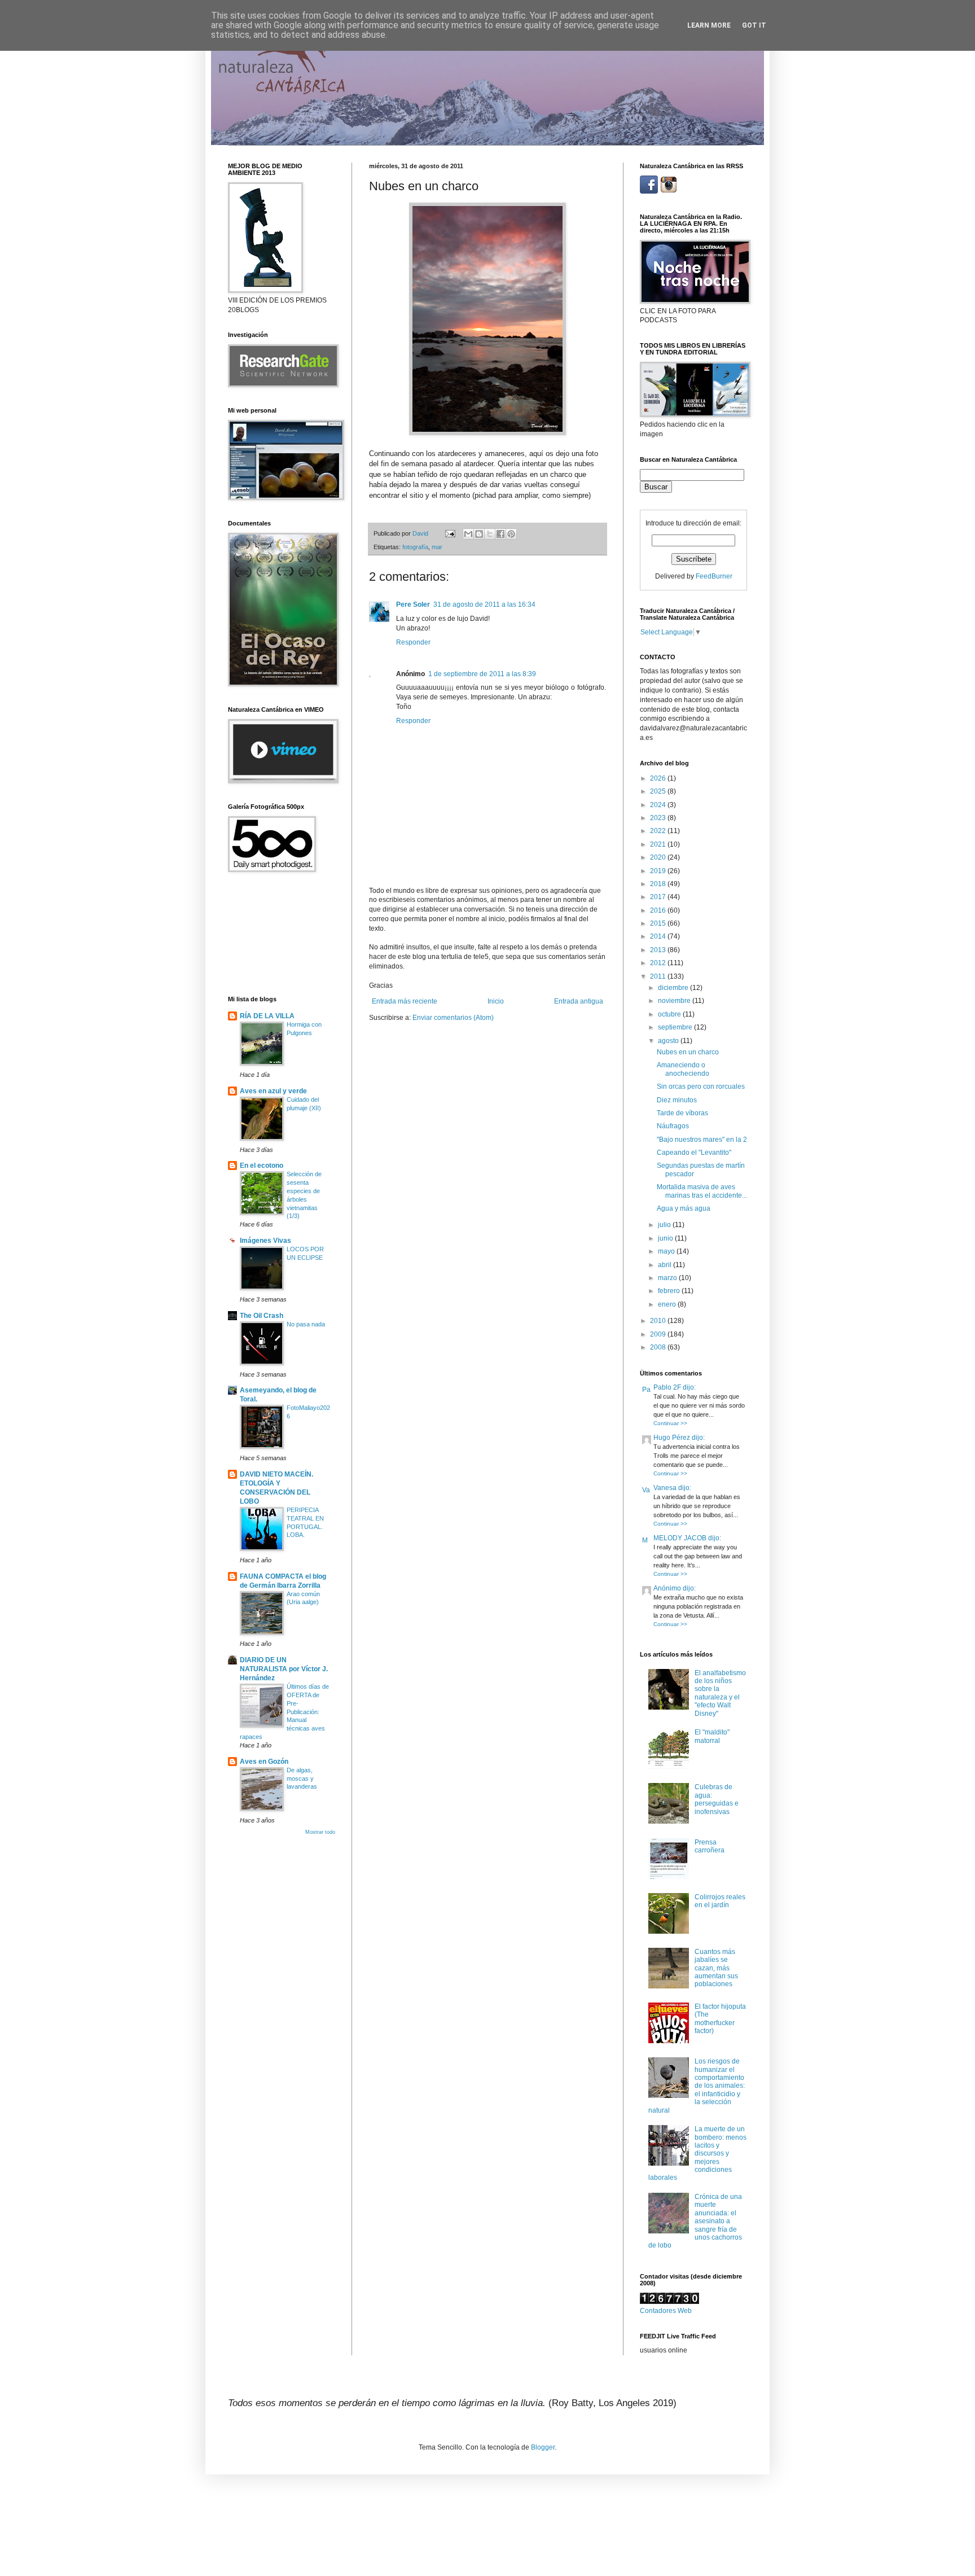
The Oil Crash (262, 1316)
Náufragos (673, 1126)
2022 (659, 831)
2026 (659, 778)
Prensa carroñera (710, 1846)
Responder (413, 642)
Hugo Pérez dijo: (679, 1438)
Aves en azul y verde (273, 1091)
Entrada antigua (579, 1001)
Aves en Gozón (264, 1762)
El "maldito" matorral (712, 1736)
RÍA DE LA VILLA (267, 1016)
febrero (670, 1291)
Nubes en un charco (688, 1052)
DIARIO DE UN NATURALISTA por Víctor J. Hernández (284, 1669)
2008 (659, 1347)
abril (666, 1265)
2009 (659, 1334)
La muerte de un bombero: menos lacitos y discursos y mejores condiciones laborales (697, 2153)
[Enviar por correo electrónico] (468, 534)
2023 (659, 818)
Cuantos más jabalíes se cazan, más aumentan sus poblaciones (716, 1968)
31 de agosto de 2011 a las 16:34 (484, 604)
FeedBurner (714, 576)
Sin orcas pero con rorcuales (701, 1087)
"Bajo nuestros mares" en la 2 (702, 1140)
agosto (669, 1041)
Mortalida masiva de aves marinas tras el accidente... (702, 1191)
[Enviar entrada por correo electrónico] (450, 533)
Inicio (496, 1001)
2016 (659, 910)
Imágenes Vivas (265, 1241)
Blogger (543, 2447)
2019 (659, 871)
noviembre (675, 1001)
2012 (659, 963)
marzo (668, 1278)
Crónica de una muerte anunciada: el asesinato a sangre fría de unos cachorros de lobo (695, 2221)
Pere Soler (413, 604)
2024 (659, 805)
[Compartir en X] (490, 534)
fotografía (415, 547)
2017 (659, 897)
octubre (670, 1014)
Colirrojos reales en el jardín (720, 1901)
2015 (659, 923)
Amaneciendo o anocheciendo (683, 1069)
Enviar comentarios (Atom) (453, 1018)
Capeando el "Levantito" (694, 1153)
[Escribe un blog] (479, 534)
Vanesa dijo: (672, 1488)
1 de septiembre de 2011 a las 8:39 (482, 674)
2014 (659, 936)
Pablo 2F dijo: (675, 1387)
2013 (659, 950)
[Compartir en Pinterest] (511, 534)
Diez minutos (677, 1100)
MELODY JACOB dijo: (687, 1538)
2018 (659, 884)
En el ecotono (262, 1166)
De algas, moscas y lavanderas (302, 1778)
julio (665, 1225)
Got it (754, 25)
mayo (667, 1251)
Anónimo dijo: (675, 1588)
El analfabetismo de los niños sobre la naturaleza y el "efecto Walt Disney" (720, 1693)
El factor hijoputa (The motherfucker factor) (720, 2019)
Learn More (709, 25)
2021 (659, 844)
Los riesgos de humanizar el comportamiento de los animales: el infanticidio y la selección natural (697, 2086)
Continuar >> (670, 1423)
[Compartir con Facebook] (500, 534)
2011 (659, 976)
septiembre (676, 1027)
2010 (659, 1321)
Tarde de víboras (682, 1113)
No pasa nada (306, 1324)
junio (666, 1238)
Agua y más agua (684, 1208)
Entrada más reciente (405, 1001)
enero (668, 1304)
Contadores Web (666, 2311)
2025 (659, 791)
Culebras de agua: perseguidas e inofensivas (717, 1799)
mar (437, 547)
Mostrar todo (320, 1832)
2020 (659, 857)
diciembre (674, 988)
